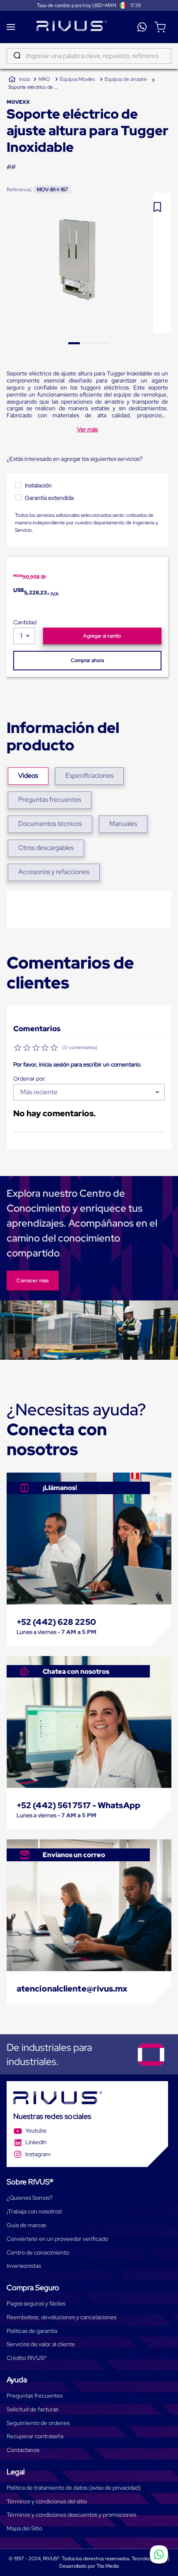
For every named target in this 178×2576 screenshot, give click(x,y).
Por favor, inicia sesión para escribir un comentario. (78, 1064)
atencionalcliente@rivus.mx (72, 1989)
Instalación (38, 485)
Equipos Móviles (77, 79)
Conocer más (33, 1281)
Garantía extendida (49, 498)
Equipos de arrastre (126, 79)
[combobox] (89, 56)
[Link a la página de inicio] (19, 80)
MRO (44, 79)
